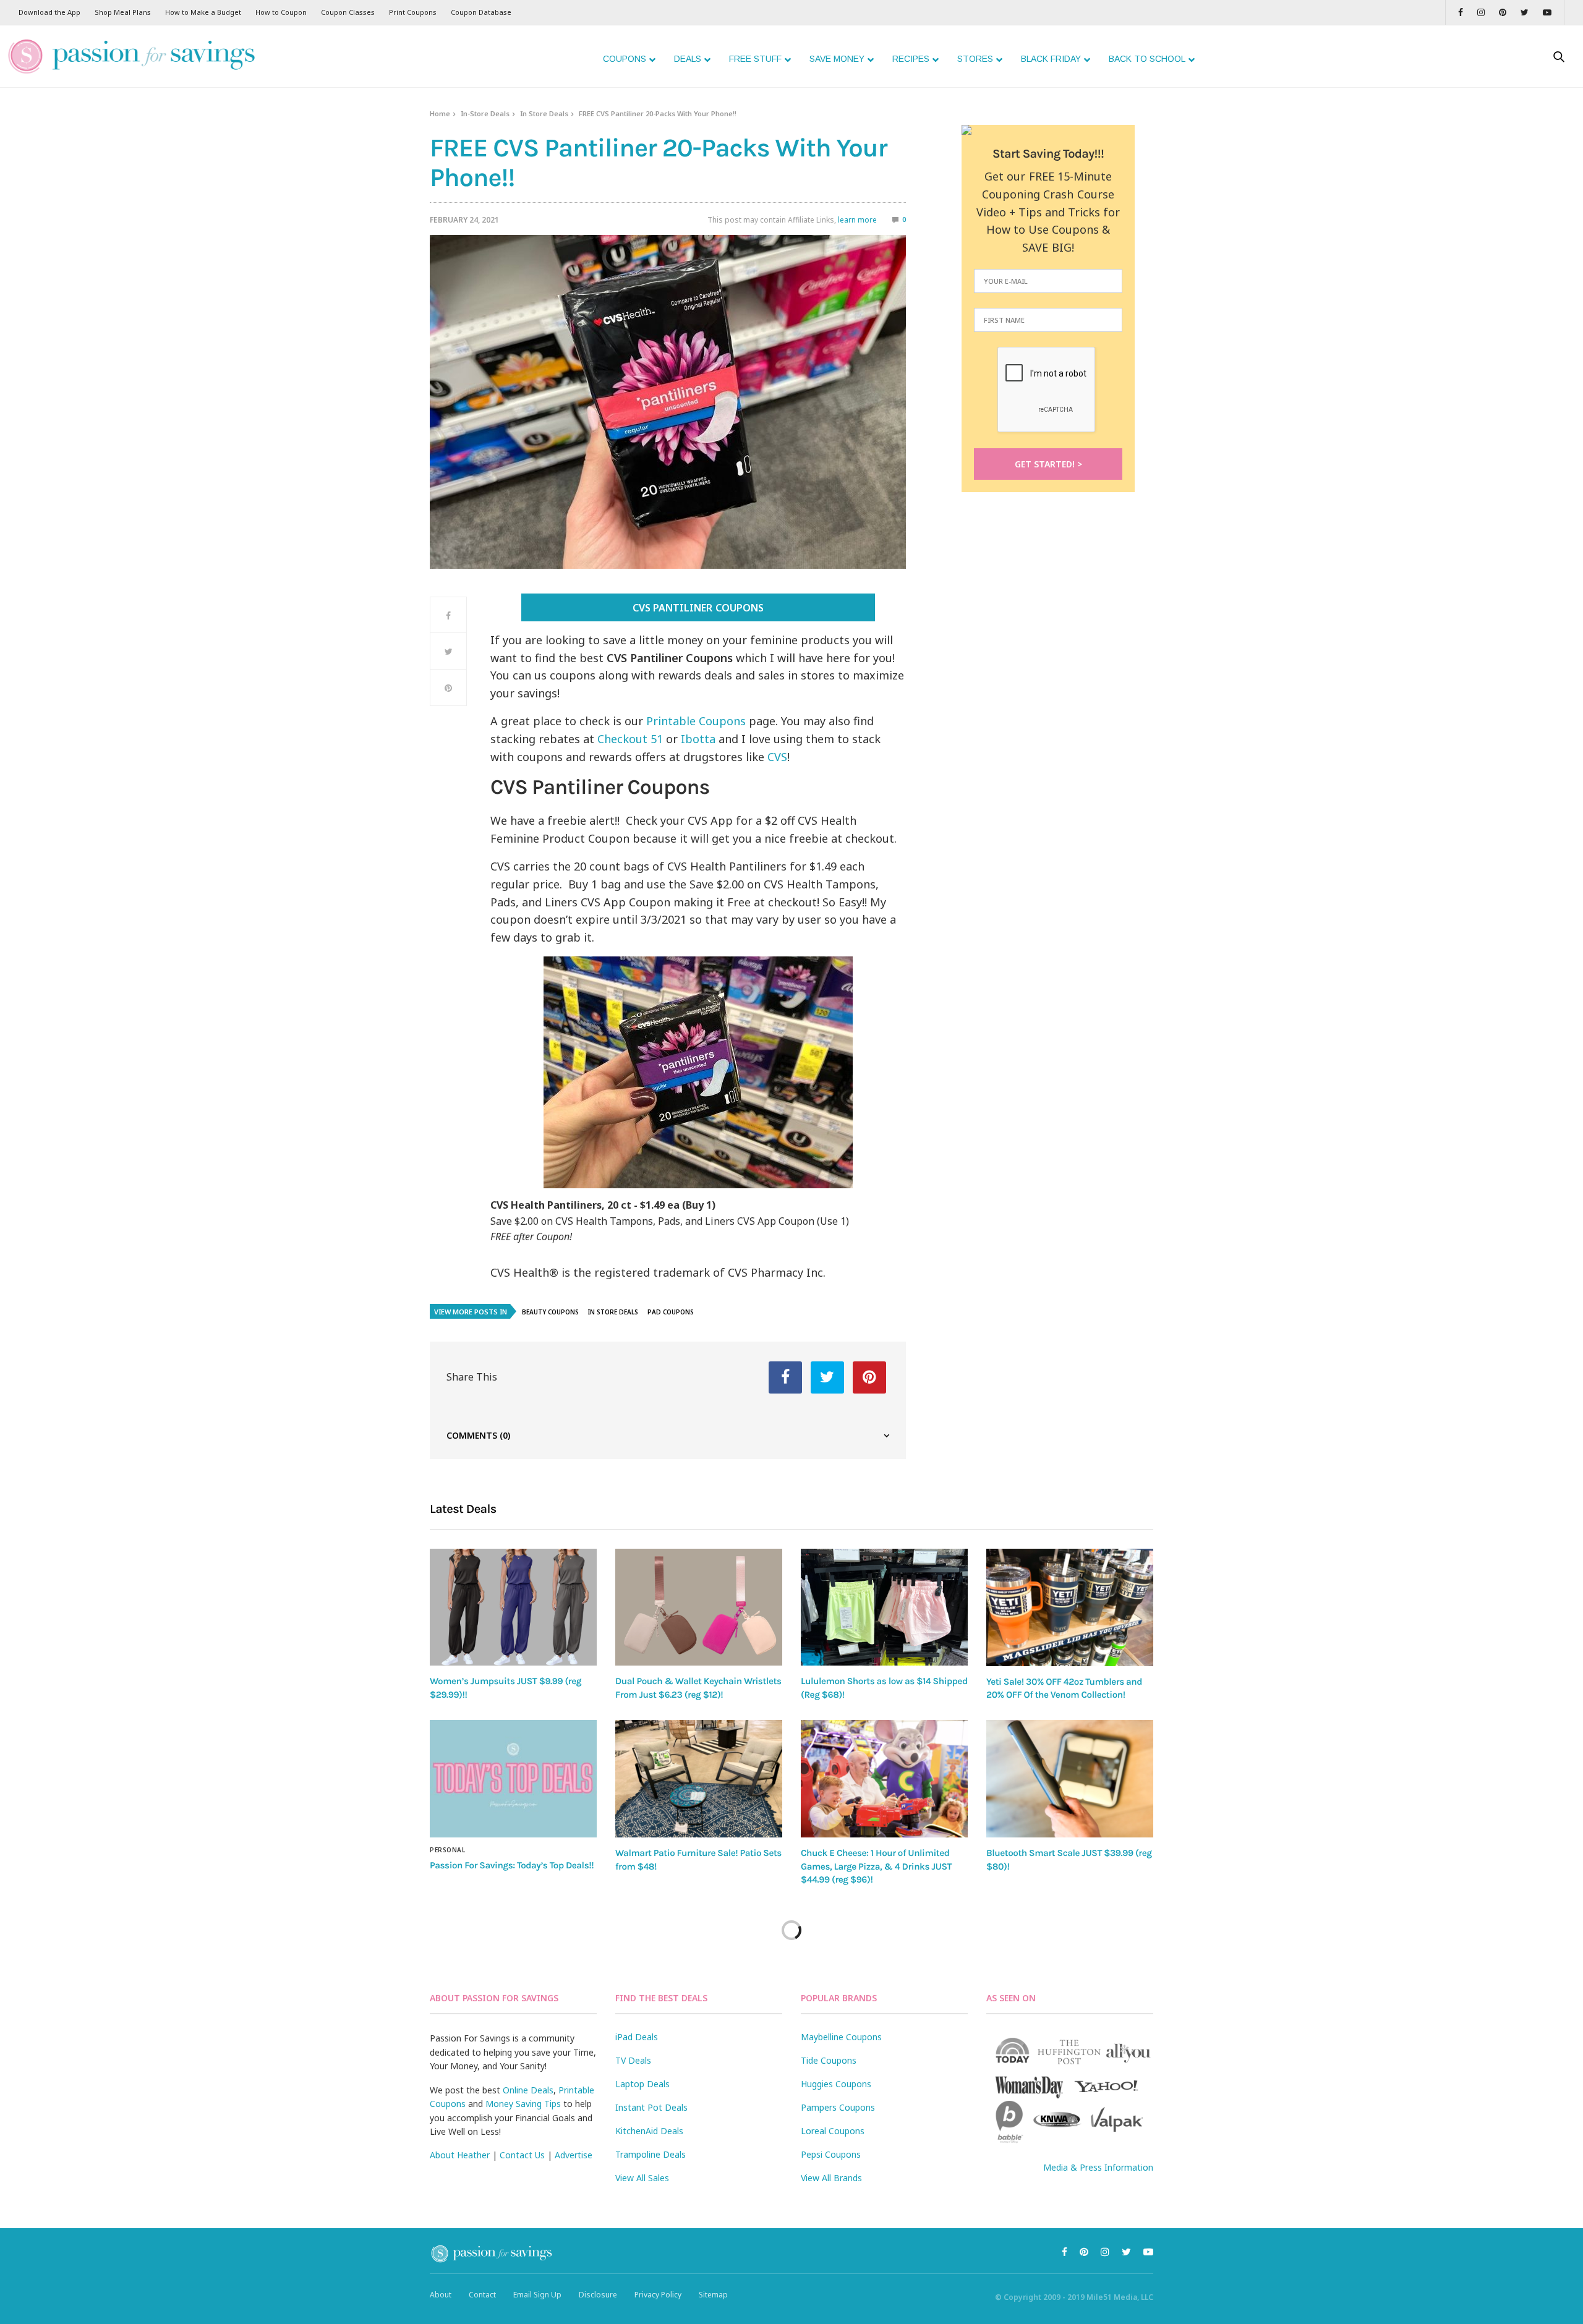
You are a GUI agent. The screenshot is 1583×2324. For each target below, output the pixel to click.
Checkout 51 (630, 739)
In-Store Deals (485, 113)
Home (440, 113)
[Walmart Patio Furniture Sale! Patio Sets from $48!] (699, 1779)
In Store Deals (544, 113)
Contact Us (522, 2155)
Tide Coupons (829, 2060)
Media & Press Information (1098, 2167)
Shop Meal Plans (123, 12)
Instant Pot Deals (651, 2107)
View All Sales (642, 2178)
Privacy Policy (658, 2295)
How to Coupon (281, 12)
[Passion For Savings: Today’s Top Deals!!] (513, 1779)
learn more (857, 220)
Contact (482, 2295)
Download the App (49, 12)
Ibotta (700, 739)
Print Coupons (413, 12)
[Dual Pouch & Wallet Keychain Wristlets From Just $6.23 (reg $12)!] (699, 1607)
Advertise (574, 2155)
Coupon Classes (348, 12)
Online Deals (528, 2090)
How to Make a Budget (203, 12)
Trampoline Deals (651, 2154)
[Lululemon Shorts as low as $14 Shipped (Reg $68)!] (884, 1607)
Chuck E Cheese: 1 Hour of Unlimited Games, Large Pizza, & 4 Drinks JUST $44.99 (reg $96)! (876, 1866)
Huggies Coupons (836, 2084)
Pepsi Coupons (831, 2154)
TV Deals (633, 2060)
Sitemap (713, 2295)
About (441, 2295)
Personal (447, 1850)
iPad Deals (637, 2037)
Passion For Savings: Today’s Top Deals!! (512, 1865)
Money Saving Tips (523, 2104)
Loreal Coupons (833, 2131)
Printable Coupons (696, 721)
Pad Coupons (671, 1312)
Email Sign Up (537, 2295)
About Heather (460, 2155)
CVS (777, 757)
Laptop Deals (642, 2084)
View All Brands (831, 2178)
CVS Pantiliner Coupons (698, 608)
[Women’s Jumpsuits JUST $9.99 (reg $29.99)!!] (513, 1607)
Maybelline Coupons (841, 2037)
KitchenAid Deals (649, 2131)
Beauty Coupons (550, 1312)
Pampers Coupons (838, 2107)
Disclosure (598, 2295)
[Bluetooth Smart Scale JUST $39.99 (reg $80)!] (1070, 1779)
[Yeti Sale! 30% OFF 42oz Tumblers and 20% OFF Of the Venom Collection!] (1070, 1607)
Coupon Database (481, 12)
